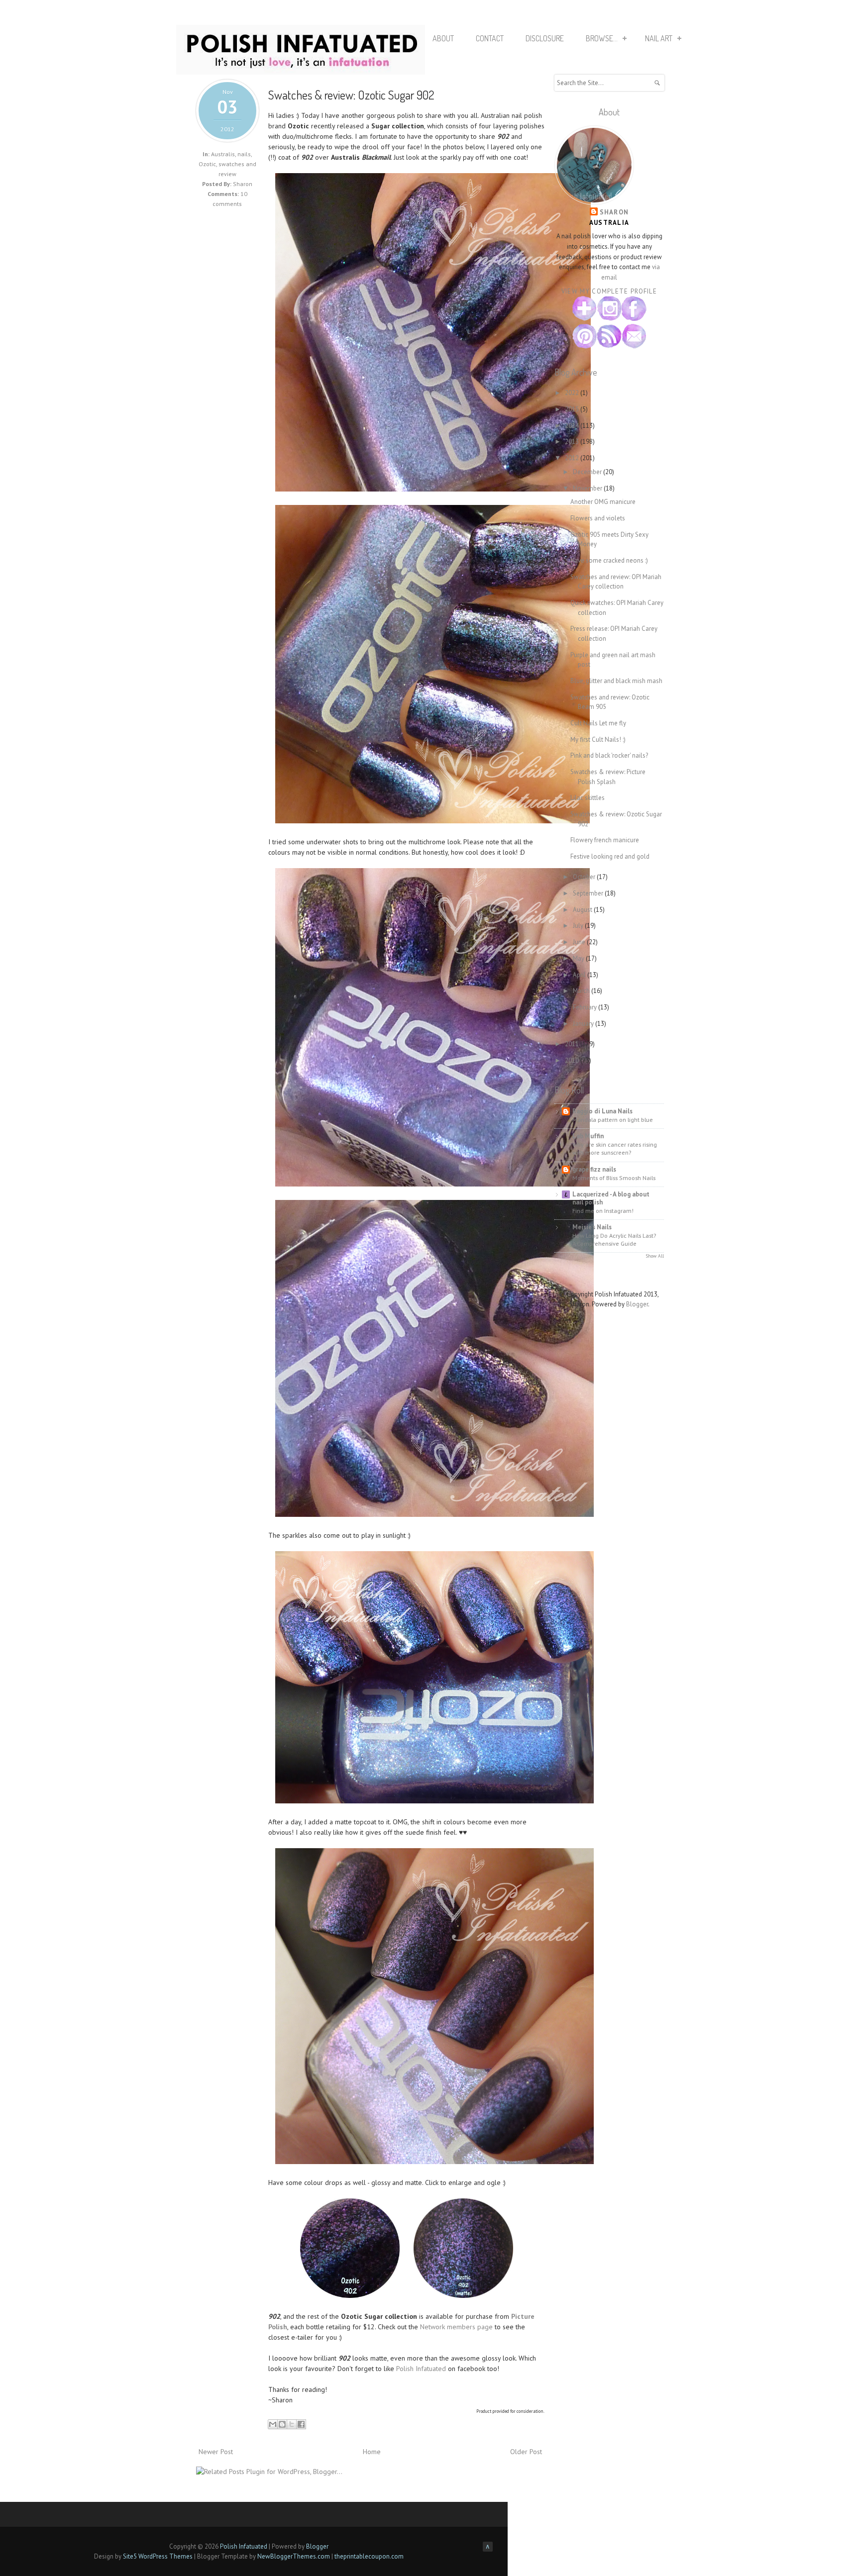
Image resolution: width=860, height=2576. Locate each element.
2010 (573, 1060)
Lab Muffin (588, 1136)
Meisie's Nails (592, 1227)
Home (372, 2452)
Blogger (637, 1304)
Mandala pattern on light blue (613, 1119)
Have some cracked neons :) (609, 560)
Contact (490, 38)
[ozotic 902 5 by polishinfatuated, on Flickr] (434, 1801)
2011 (573, 1044)
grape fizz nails (594, 1169)
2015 (573, 409)
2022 (573, 393)
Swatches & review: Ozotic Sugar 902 (351, 95)
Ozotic (207, 164)
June (580, 942)
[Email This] (273, 2424)
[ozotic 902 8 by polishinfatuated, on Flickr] (463, 2295)
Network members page (456, 2327)
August (583, 910)
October (585, 877)
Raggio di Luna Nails (602, 1111)
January (584, 1024)
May (579, 958)
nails (244, 154)
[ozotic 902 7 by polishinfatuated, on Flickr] (350, 2295)
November (588, 488)
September (589, 893)
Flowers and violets (598, 518)
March (582, 991)
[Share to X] (292, 2424)
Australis (223, 154)
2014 (573, 426)
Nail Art (659, 38)
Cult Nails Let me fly (598, 723)
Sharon (614, 212)
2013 (573, 442)
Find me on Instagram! (603, 1210)
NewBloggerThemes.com (294, 2556)
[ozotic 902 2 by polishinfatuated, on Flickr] (432, 821)
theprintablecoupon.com (369, 2556)
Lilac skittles (588, 798)
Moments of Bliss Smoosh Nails (614, 1178)
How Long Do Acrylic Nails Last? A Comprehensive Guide (614, 1239)
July (579, 926)
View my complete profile (609, 291)
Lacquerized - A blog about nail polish (611, 1198)
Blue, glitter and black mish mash (616, 681)
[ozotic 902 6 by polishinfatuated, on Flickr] (434, 2162)
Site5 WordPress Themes (158, 2556)
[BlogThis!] (282, 2424)
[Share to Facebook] (301, 2424)
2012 (573, 458)
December (588, 472)
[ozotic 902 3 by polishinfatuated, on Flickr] (432, 1184)
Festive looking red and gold (610, 856)
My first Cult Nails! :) (598, 740)
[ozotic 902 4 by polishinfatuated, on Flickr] (434, 1514)
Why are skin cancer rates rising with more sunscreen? (615, 1148)
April (580, 975)
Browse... (602, 38)
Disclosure (545, 38)
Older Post (526, 2452)
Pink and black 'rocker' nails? (609, 755)
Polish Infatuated (421, 2369)
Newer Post (216, 2452)
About (443, 38)
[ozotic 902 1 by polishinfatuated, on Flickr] (433, 489)
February (586, 1007)
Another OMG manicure (603, 502)
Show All (655, 1256)
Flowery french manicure (605, 840)
